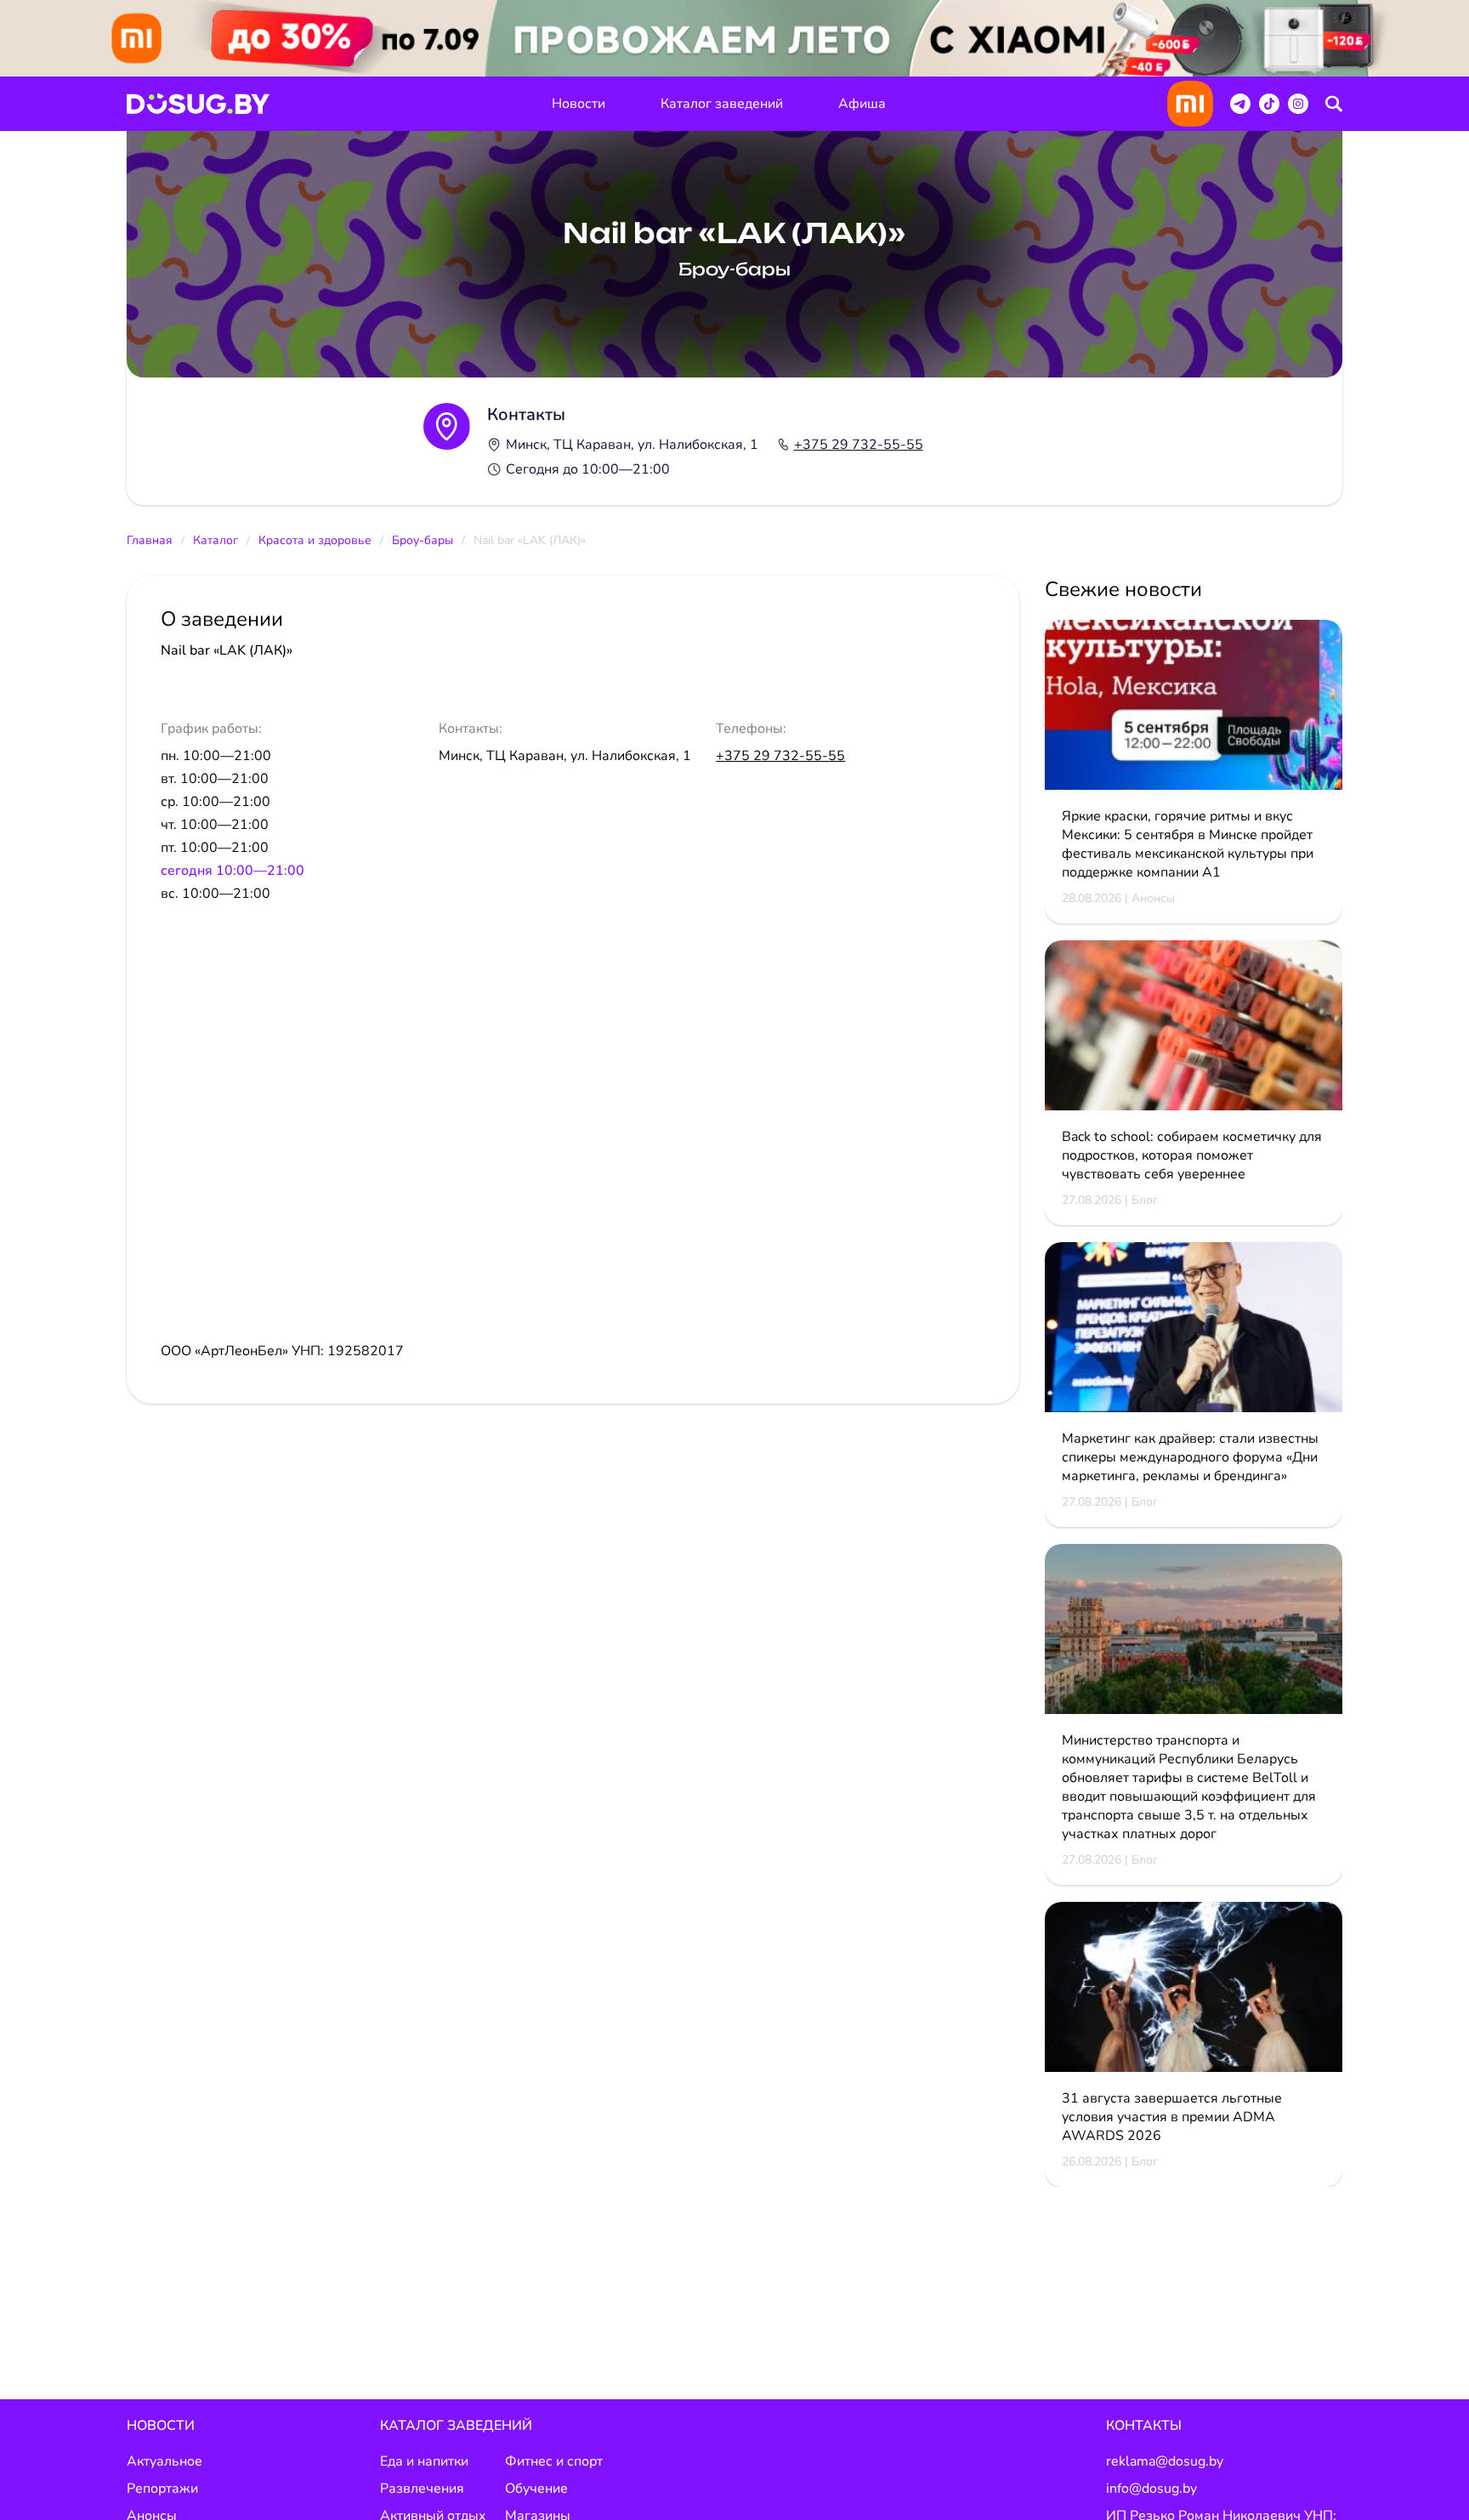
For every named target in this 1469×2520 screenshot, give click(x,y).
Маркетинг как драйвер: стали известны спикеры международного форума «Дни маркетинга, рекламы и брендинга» (1190, 1457)
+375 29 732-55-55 (859, 445)
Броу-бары (423, 540)
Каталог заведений (722, 104)
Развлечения (422, 2489)
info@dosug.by (1151, 2489)
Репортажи (162, 2489)
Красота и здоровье (315, 540)
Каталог (216, 540)
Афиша (862, 104)
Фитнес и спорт (554, 2461)
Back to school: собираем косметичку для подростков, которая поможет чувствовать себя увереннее (1192, 1155)
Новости (579, 104)
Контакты (1144, 2426)
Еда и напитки (424, 2461)
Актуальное (164, 2461)
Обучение (536, 2489)
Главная (150, 540)
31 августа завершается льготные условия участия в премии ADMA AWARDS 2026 (1172, 2117)
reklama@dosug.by (1165, 2461)
